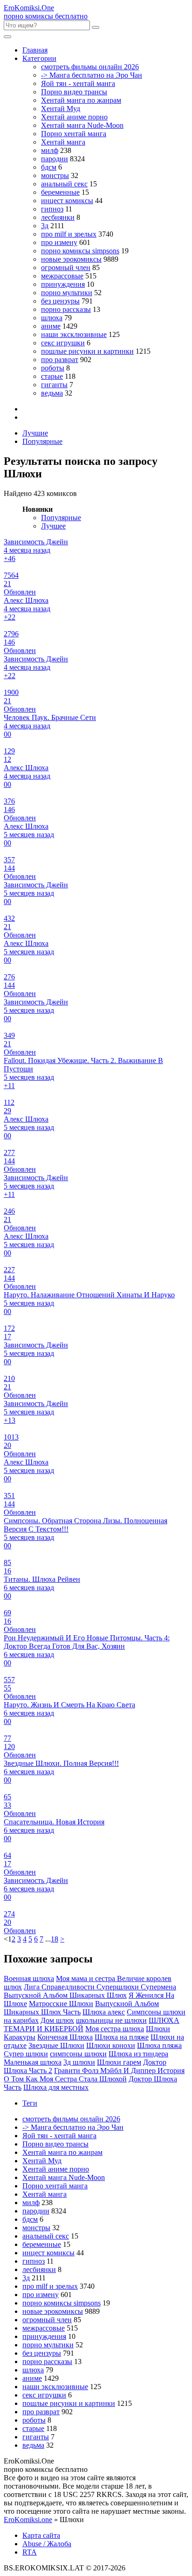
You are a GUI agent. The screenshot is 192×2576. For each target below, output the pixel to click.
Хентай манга (63, 142)
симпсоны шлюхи (78, 2054)
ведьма (52, 393)
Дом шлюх (57, 2020)
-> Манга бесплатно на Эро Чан (92, 75)
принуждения (63, 284)
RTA (30, 2552)
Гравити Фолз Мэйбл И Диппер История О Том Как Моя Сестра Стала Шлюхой (94, 2075)
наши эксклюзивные (74, 334)
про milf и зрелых (69, 234)
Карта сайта (41, 2535)
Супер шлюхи (26, 2054)
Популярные (42, 441)
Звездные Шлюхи (56, 2045)
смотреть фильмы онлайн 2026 (90, 67)
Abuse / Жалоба (47, 2544)
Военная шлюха (29, 1978)
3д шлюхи (79, 2062)
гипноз (52, 209)
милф (50, 150)
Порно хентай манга (74, 134)
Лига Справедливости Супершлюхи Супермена (100, 1987)
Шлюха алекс (104, 2012)
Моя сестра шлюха (115, 2029)
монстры (55, 175)
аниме (51, 326)
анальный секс (64, 184)
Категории (39, 58)
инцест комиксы (67, 201)
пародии (55, 159)
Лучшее (53, 526)
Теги (30, 2103)
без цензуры (60, 301)
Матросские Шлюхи (61, 2004)
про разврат (60, 360)
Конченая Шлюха (65, 2037)
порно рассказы (66, 309)
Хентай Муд (61, 109)
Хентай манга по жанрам (81, 100)
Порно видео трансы (74, 92)
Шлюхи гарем (119, 2062)
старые (52, 376)
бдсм (49, 167)
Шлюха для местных (56, 2087)
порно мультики (67, 293)
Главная (35, 50)
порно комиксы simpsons (80, 251)
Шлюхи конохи (111, 2045)
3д (45, 226)
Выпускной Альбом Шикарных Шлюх (65, 1995)
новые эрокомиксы (71, 259)
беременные (60, 192)
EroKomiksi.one (28, 2520)
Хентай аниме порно (74, 117)
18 (55, 1939)
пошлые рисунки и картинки (87, 351)
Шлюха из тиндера (138, 2054)
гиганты (54, 385)
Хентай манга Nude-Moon (82, 125)
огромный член (66, 268)
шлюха (52, 318)
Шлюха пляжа (159, 2045)
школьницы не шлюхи (111, 2020)
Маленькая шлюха (33, 2062)
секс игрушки (63, 343)
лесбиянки (58, 217)
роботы (53, 368)
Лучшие (35, 433)
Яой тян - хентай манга (78, 83)
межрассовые (62, 276)
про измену (59, 242)
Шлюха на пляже (122, 2037)
